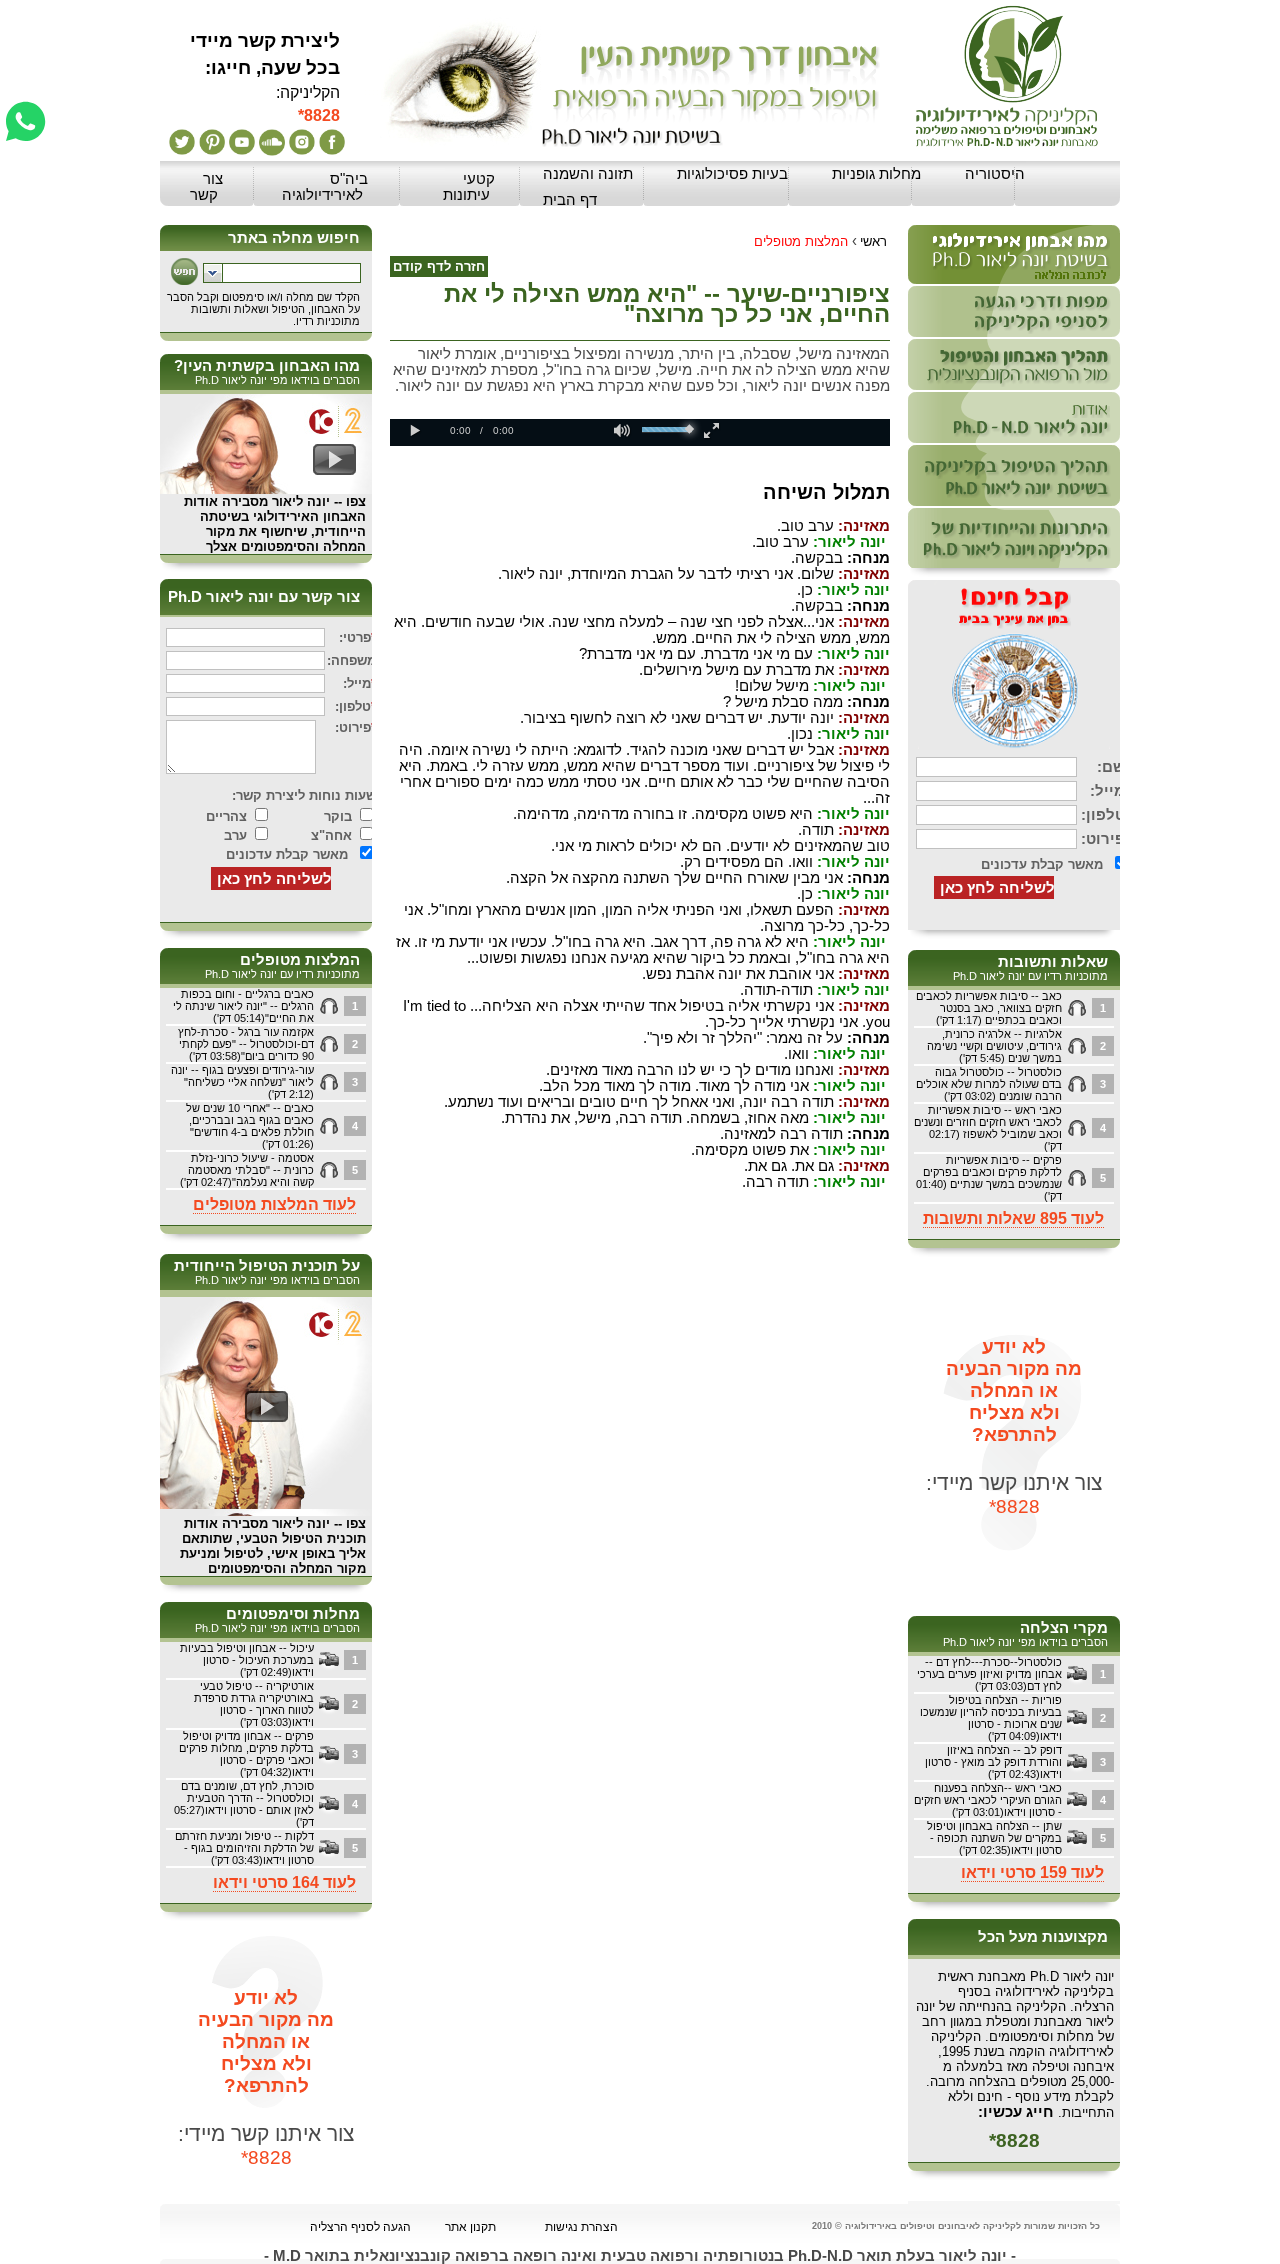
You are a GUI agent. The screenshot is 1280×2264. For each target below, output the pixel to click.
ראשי (873, 241)
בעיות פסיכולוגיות (732, 174)
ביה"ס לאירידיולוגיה (325, 187)
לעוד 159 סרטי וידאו (1032, 1872)
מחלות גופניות (876, 174)
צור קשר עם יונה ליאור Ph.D (264, 597)
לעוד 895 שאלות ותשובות (1013, 1218)
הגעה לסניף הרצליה (360, 2227)
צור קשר (206, 187)
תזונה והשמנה (588, 174)
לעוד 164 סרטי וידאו (284, 1882)
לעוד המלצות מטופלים (274, 1204)
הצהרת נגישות (581, 2227)
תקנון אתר (470, 2227)
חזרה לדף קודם (439, 266)
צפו (356, 501)
